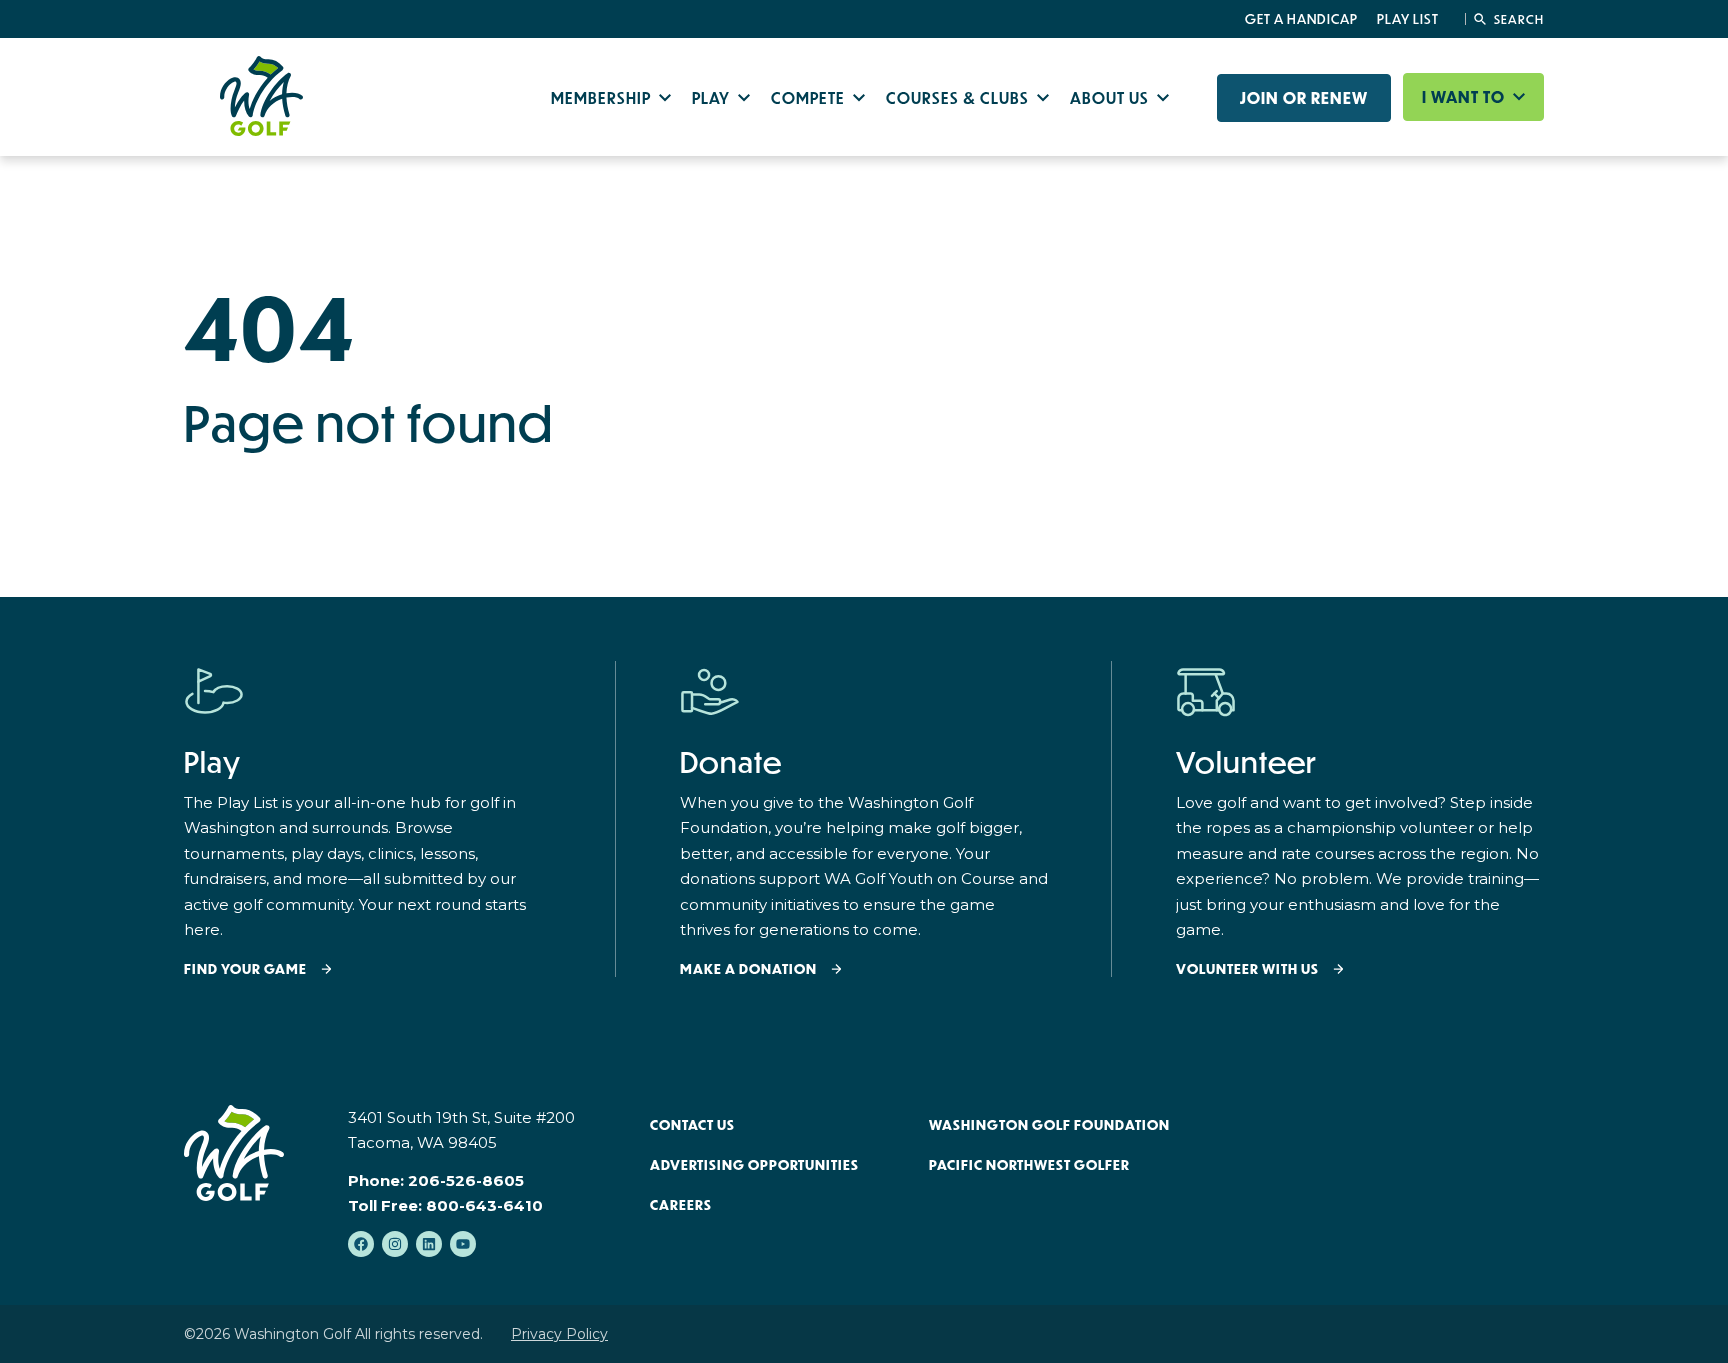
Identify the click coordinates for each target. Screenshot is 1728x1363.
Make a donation (748, 969)
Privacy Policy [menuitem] (559, 1334)
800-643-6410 (484, 1205)
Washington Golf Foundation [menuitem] (1049, 1125)
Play (713, 97)
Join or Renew (1304, 98)
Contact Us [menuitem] (692, 1125)
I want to (1465, 97)
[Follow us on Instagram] (395, 1244)
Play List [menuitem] (1408, 19)
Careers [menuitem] (681, 1205)
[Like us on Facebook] (361, 1244)
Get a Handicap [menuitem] (1301, 19)
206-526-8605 (466, 1180)
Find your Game (245, 969)
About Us (1111, 97)
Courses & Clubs (959, 97)
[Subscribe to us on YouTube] (463, 1244)
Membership (603, 97)
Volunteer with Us (1247, 969)
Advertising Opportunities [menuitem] (754, 1165)
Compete (810, 97)
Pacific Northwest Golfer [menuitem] (1029, 1165)
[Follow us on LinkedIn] (429, 1244)
